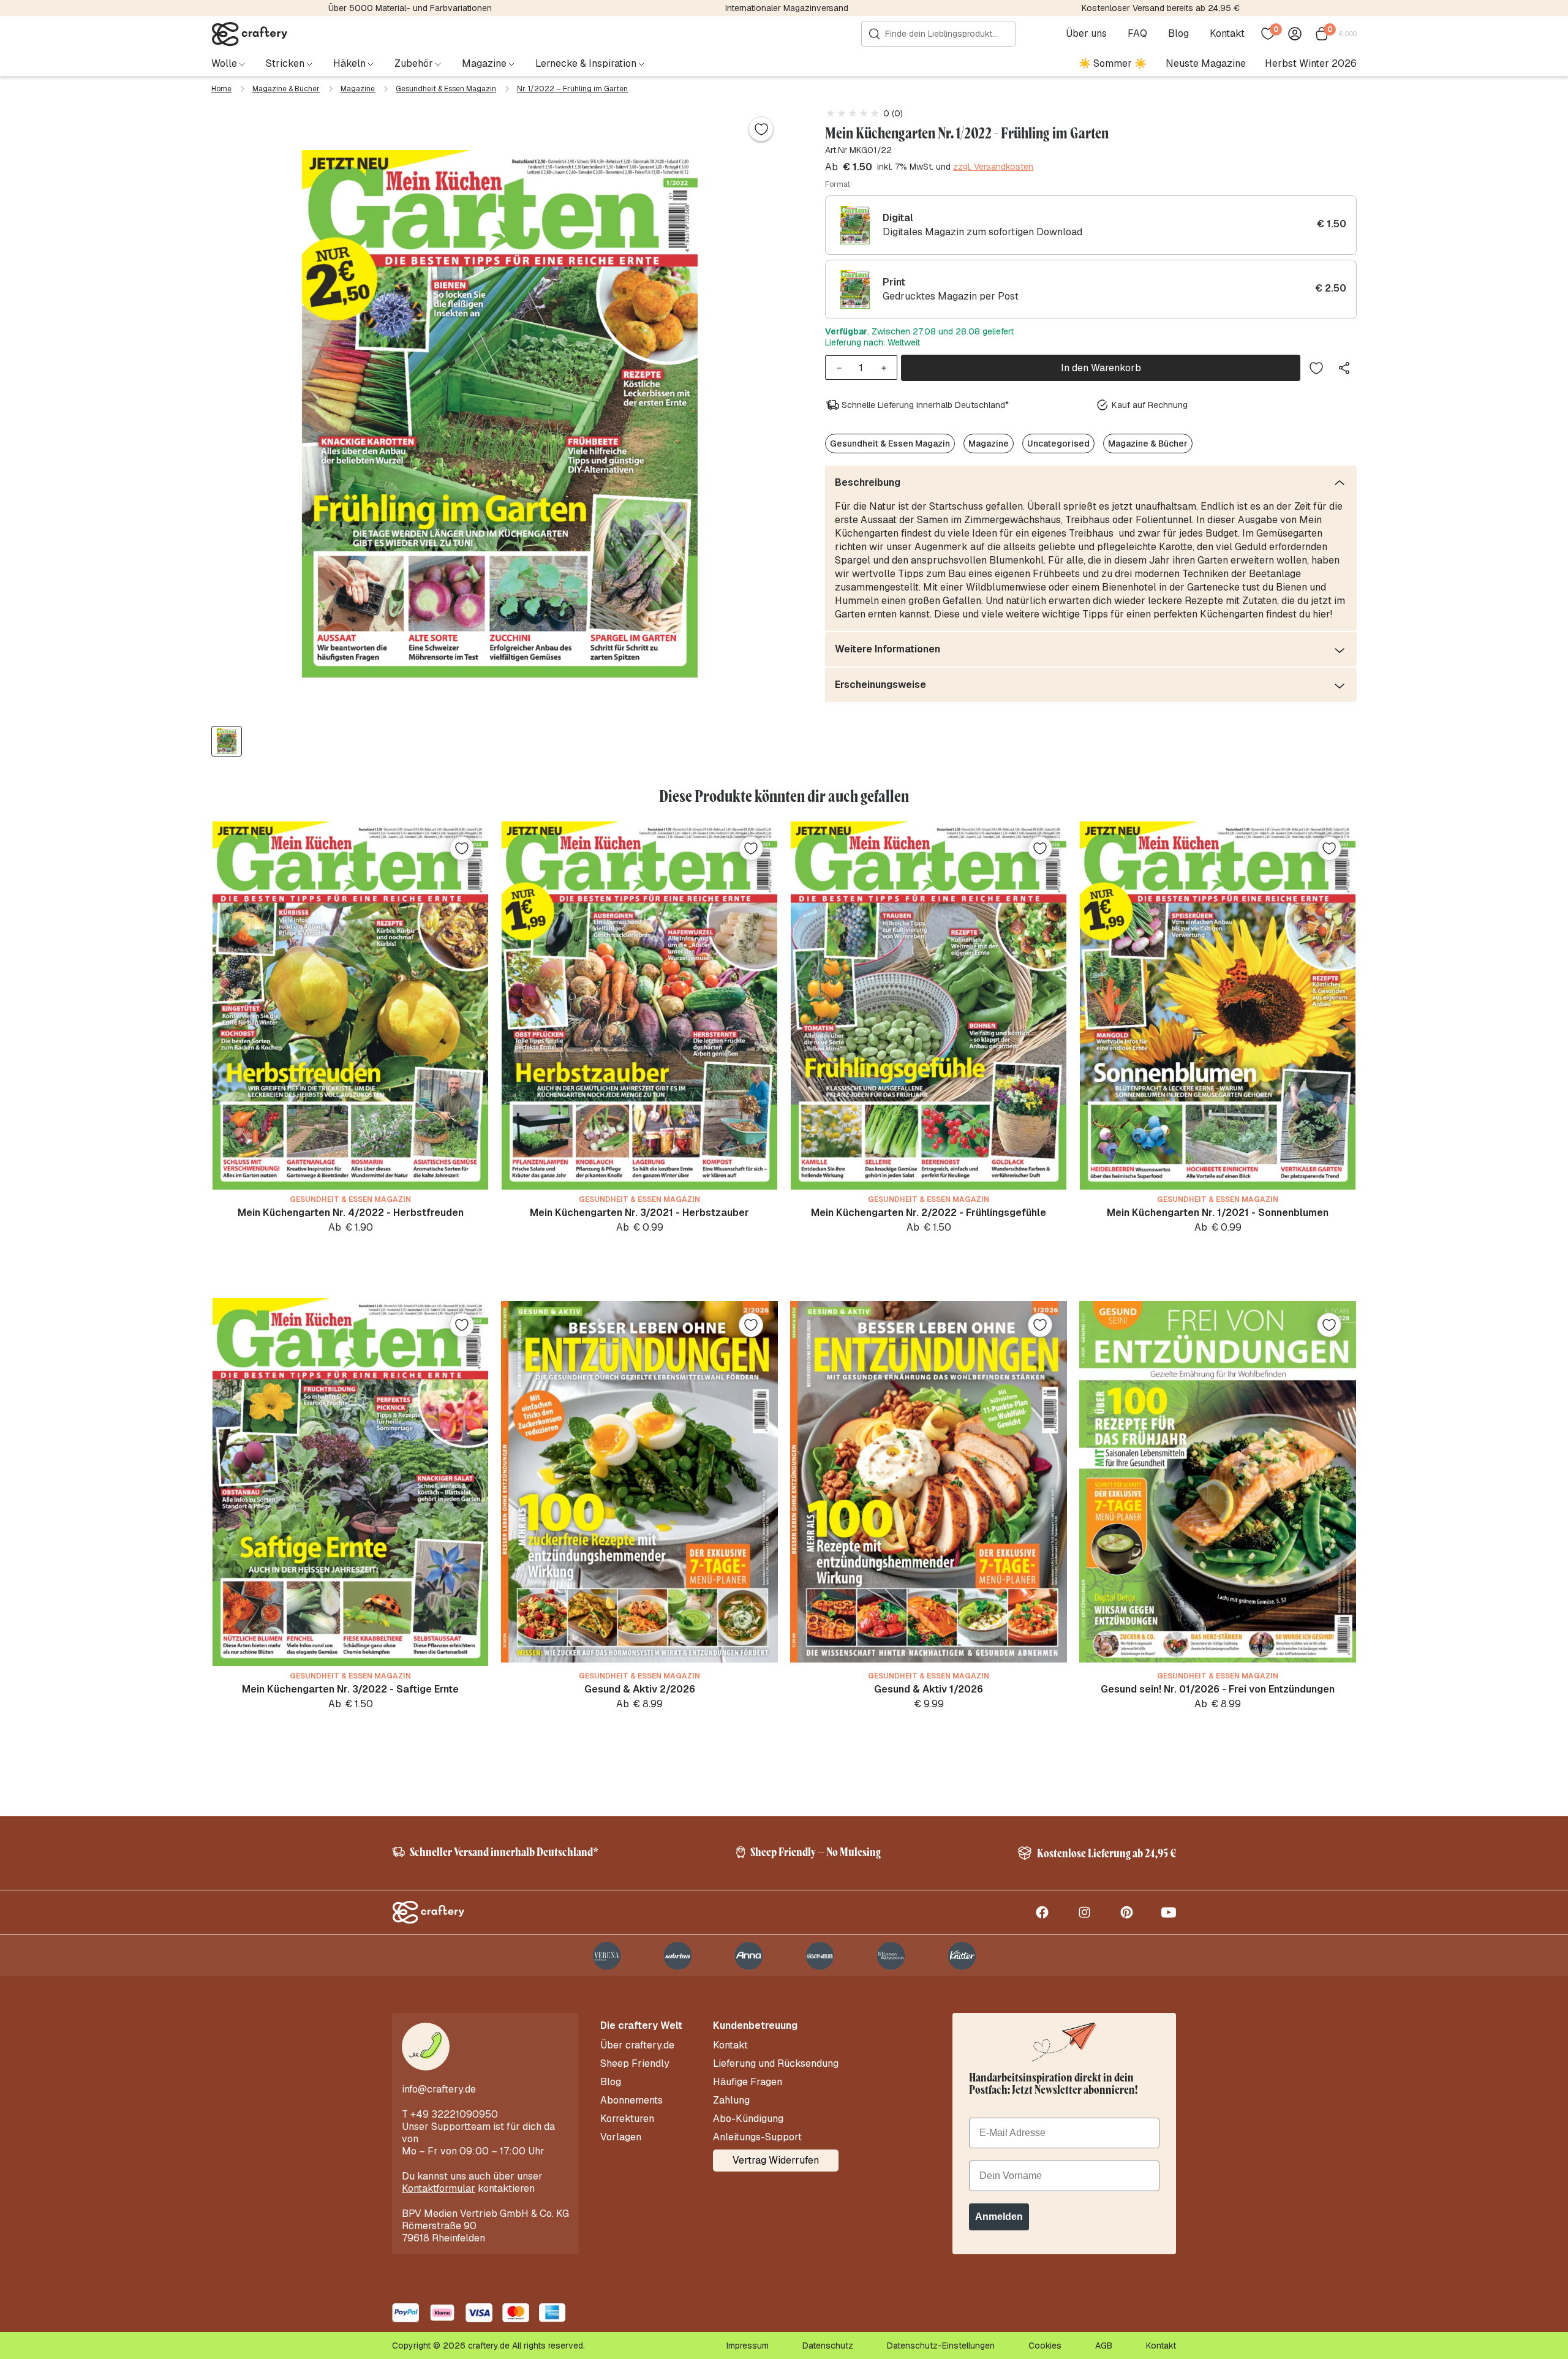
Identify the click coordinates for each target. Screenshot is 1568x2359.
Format (838, 184)
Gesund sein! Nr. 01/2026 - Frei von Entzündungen (1218, 1689)
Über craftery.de (637, 2045)
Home (221, 89)
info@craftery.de (439, 2089)
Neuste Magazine (1206, 63)
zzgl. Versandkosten (993, 167)
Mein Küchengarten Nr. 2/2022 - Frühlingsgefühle (929, 1213)
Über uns (1086, 34)
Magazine (358, 89)
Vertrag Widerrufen (776, 2160)
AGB (1104, 2346)
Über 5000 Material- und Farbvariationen (410, 8)
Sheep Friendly (635, 2064)
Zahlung (731, 2100)
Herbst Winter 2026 (1311, 63)
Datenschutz (828, 2346)
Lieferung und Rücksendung (776, 2064)
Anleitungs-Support (757, 2137)
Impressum (748, 2346)
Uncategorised (1058, 443)
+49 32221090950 (454, 2114)
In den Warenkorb (1101, 368)
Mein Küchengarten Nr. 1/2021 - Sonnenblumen (1218, 1213)
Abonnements (631, 2100)
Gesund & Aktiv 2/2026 (640, 1689)
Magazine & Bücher (286, 89)
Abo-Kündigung (748, 2119)
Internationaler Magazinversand (787, 8)
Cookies (1045, 2346)
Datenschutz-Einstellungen (941, 2346)
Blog (1178, 34)
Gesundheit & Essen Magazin (446, 89)
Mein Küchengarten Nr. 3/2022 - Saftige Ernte (350, 1689)
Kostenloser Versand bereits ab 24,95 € (1161, 8)
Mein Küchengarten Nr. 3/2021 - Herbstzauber (639, 1213)
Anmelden (999, 2217)
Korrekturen (627, 2119)
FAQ (1137, 34)
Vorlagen (621, 2137)
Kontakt (1227, 34)
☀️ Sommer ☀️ (1113, 63)
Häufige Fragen (748, 2082)
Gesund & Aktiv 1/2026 (929, 1689)
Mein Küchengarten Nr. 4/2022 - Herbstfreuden (351, 1213)
